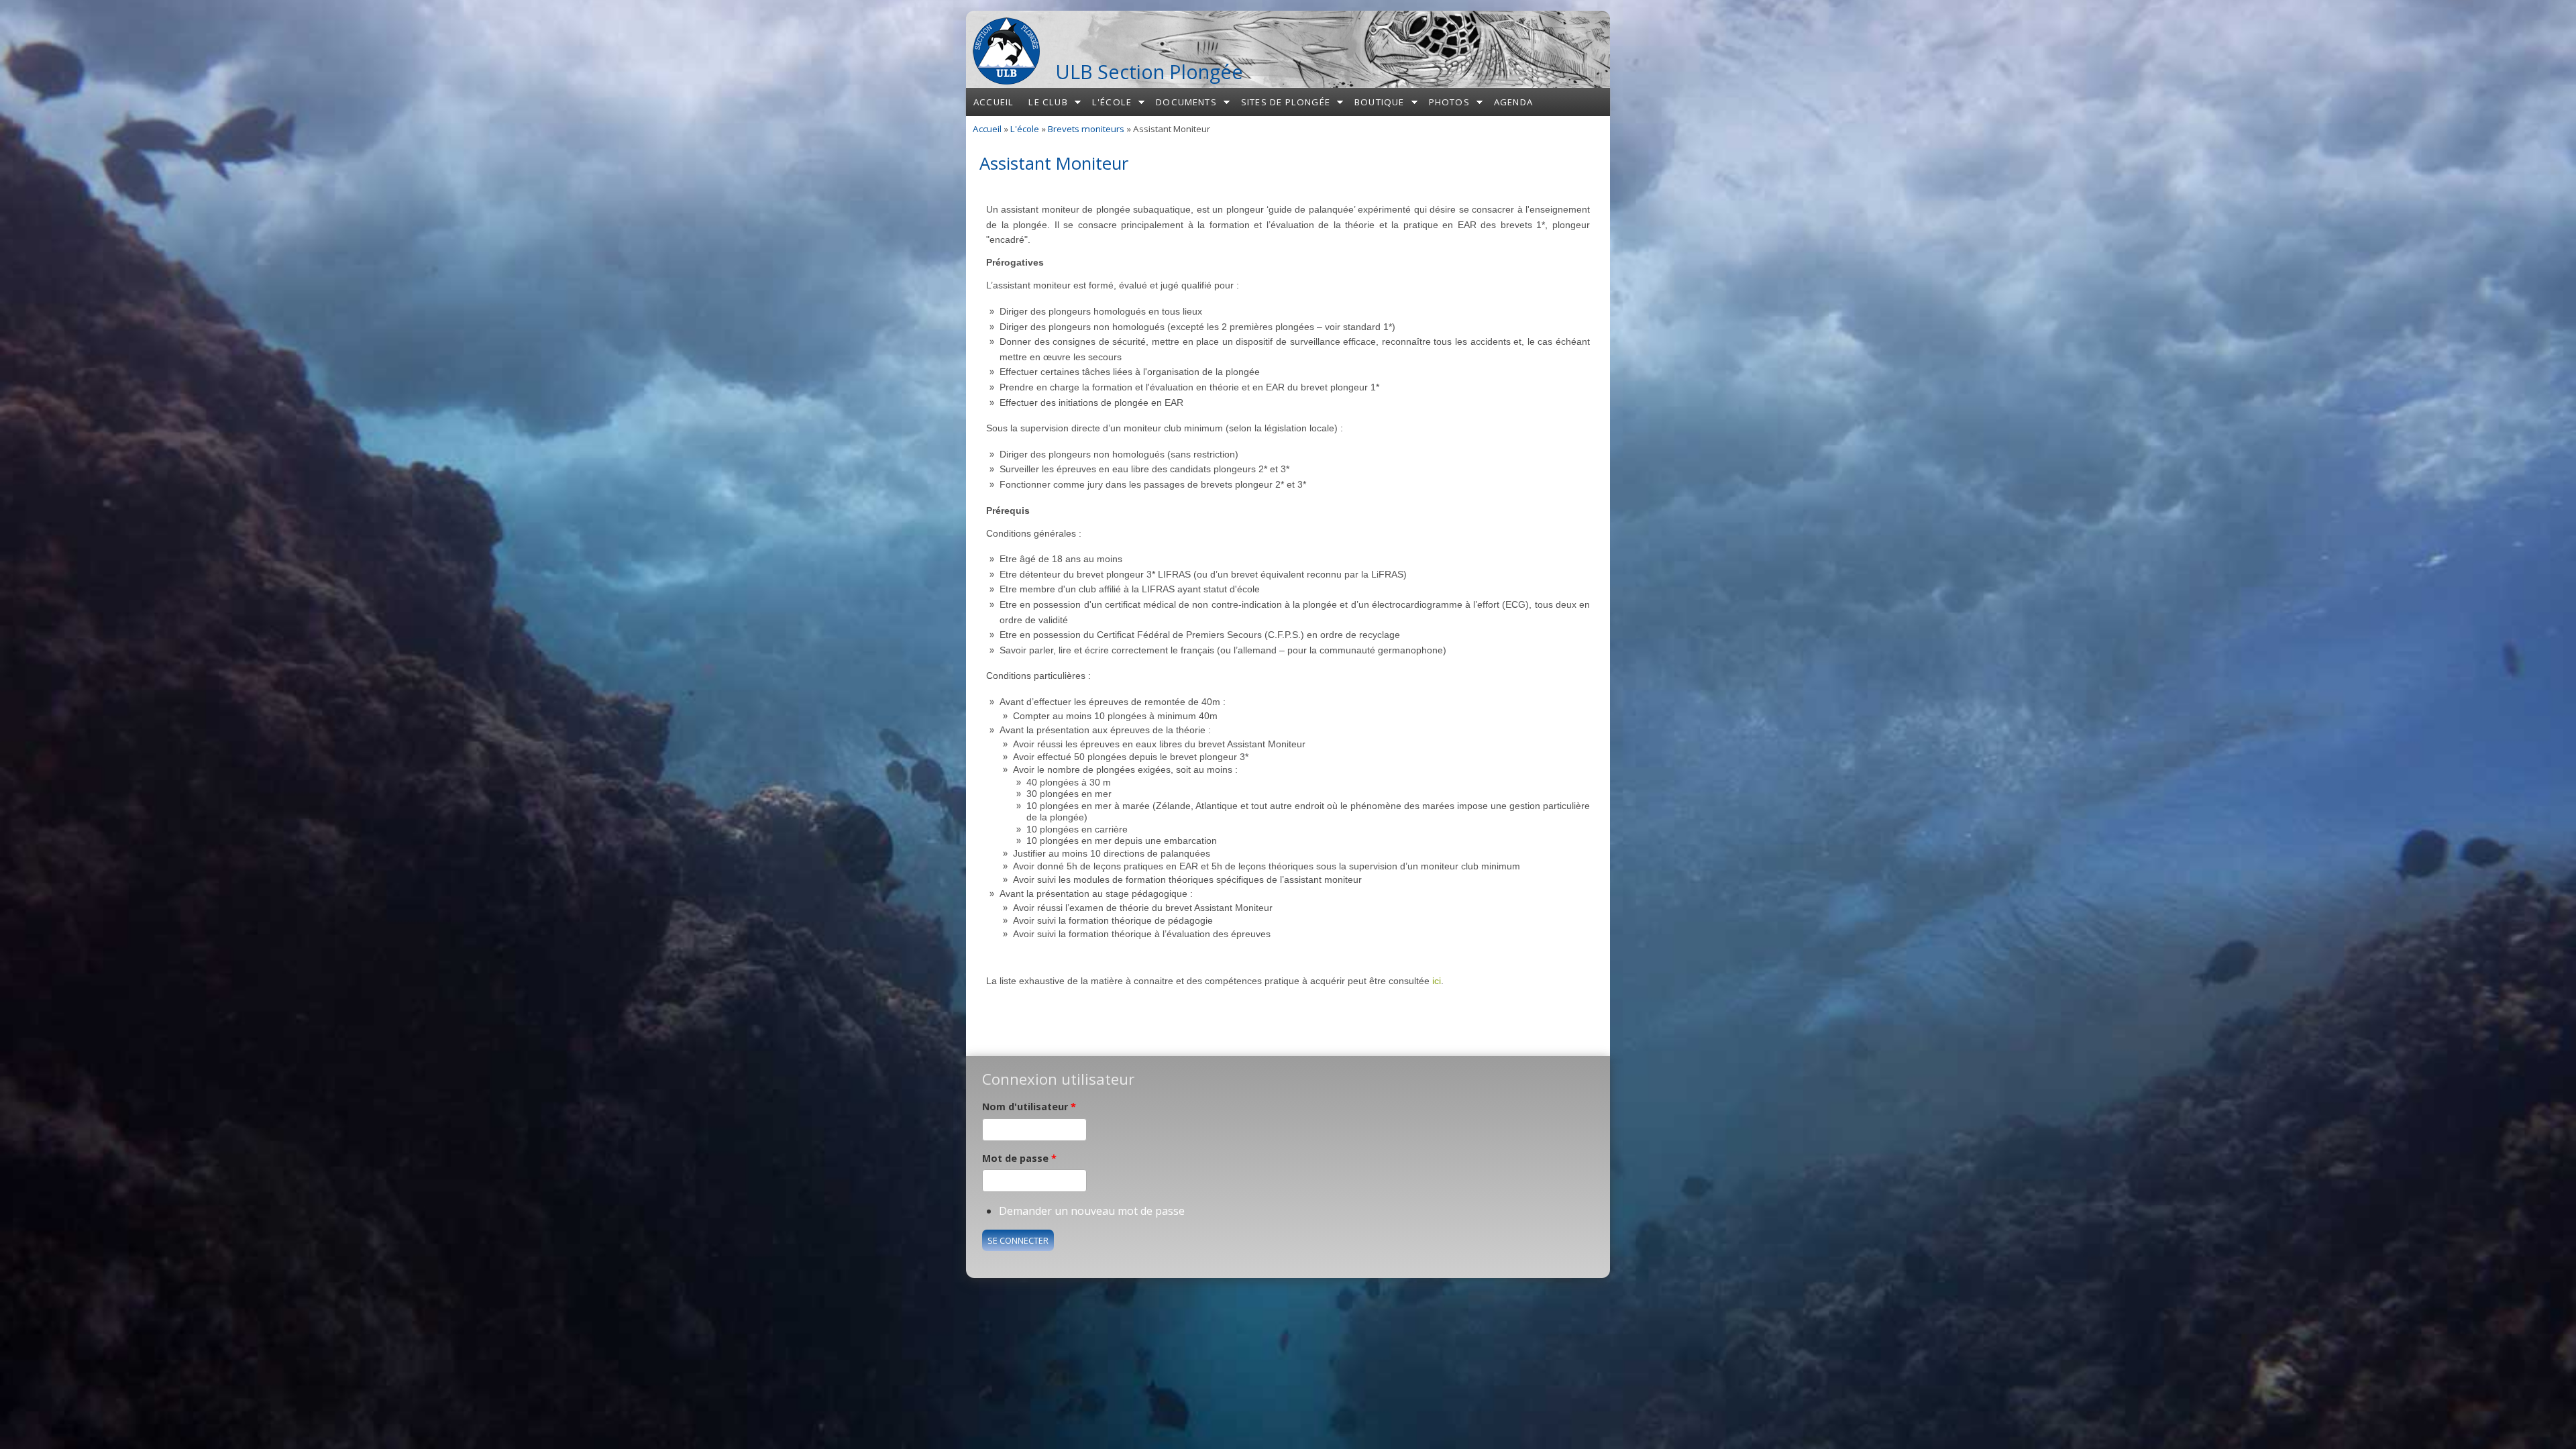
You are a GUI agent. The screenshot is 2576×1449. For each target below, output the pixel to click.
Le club (1048, 102)
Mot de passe (1019, 1158)
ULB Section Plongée (1149, 71)
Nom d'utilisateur (1029, 1107)
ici (1437, 981)
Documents (1186, 102)
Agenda (1513, 102)
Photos (1449, 102)
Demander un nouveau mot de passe (1092, 1211)
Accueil (994, 102)
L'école (1112, 102)
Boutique (1380, 102)
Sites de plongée (1286, 102)
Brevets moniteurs (1086, 129)
